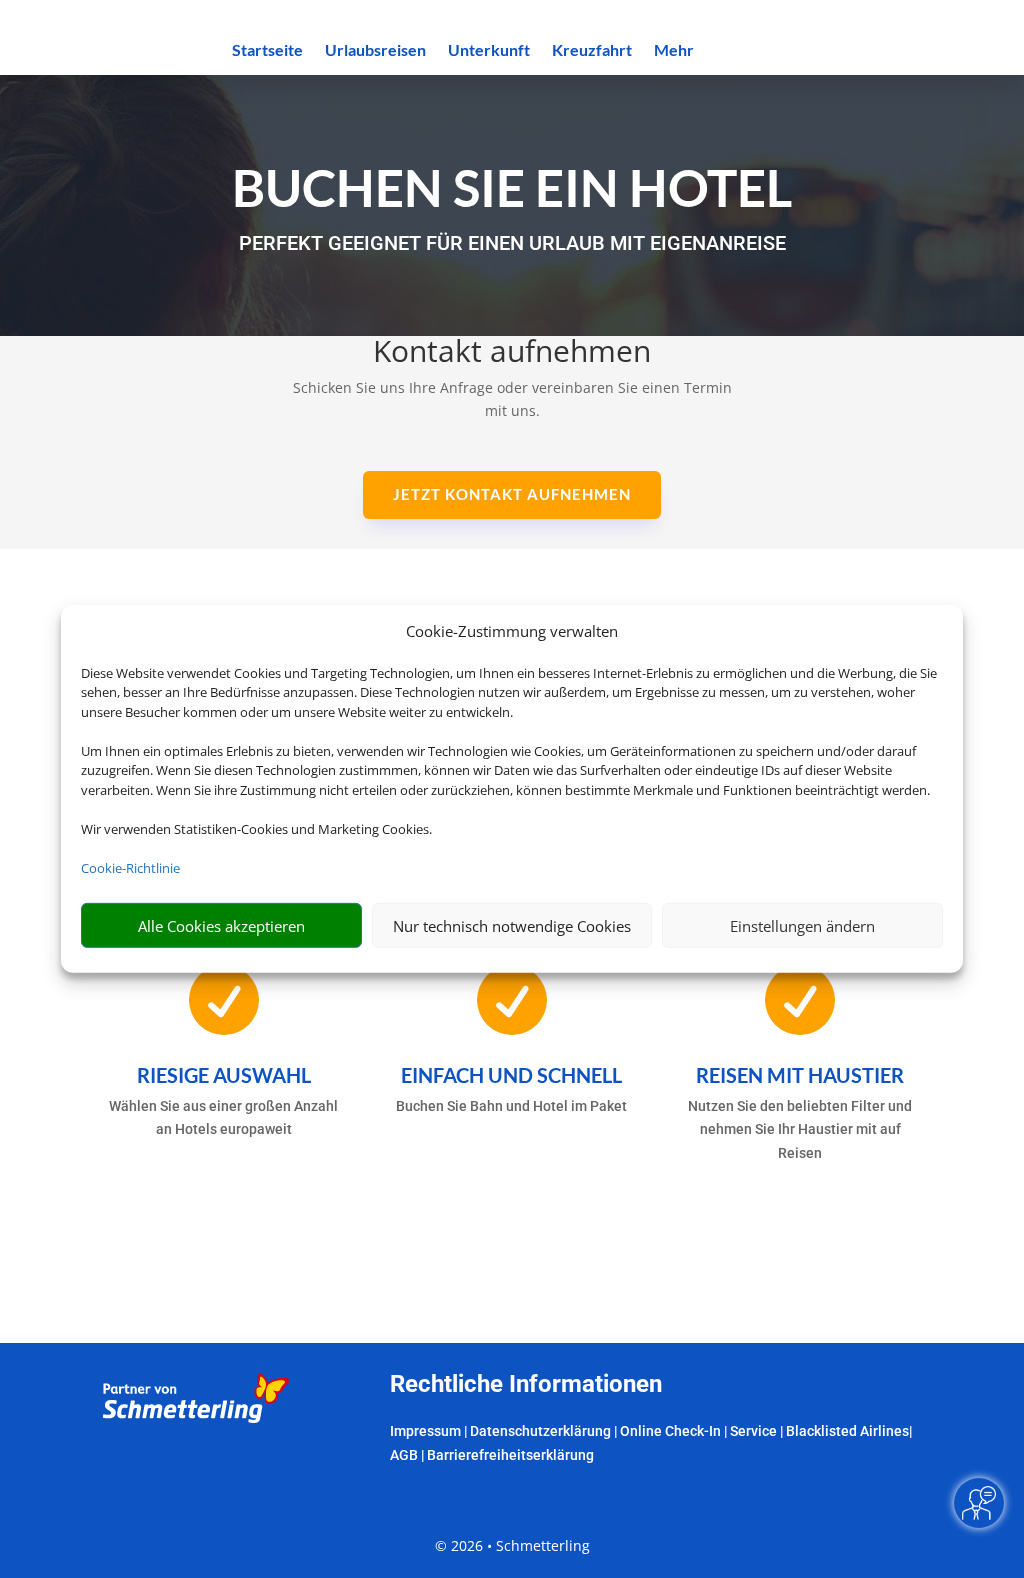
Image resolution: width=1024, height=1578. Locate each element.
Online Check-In (670, 1431)
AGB (404, 1455)
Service (753, 1431)
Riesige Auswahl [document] (224, 1075)
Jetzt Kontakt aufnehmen (512, 494)
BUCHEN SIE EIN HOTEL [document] (512, 187)
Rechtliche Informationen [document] (526, 1385)
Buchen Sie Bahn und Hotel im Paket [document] (511, 1106)
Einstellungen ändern (802, 926)
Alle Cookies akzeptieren (221, 926)
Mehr (674, 51)
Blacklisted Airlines (847, 1431)
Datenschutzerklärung (540, 1431)
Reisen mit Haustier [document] (800, 1075)
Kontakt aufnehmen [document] (512, 353)
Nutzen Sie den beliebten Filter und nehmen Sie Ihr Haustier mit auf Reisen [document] (800, 1130)
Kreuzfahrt (592, 51)
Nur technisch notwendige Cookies (512, 926)
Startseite (267, 51)
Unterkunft (489, 51)
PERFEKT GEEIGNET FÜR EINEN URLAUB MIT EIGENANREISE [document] (512, 243)
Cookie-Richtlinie (130, 868)
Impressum (425, 1431)
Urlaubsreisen (375, 51)
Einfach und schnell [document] (511, 1075)
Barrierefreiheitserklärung (510, 1455)
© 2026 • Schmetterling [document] (512, 1545)
